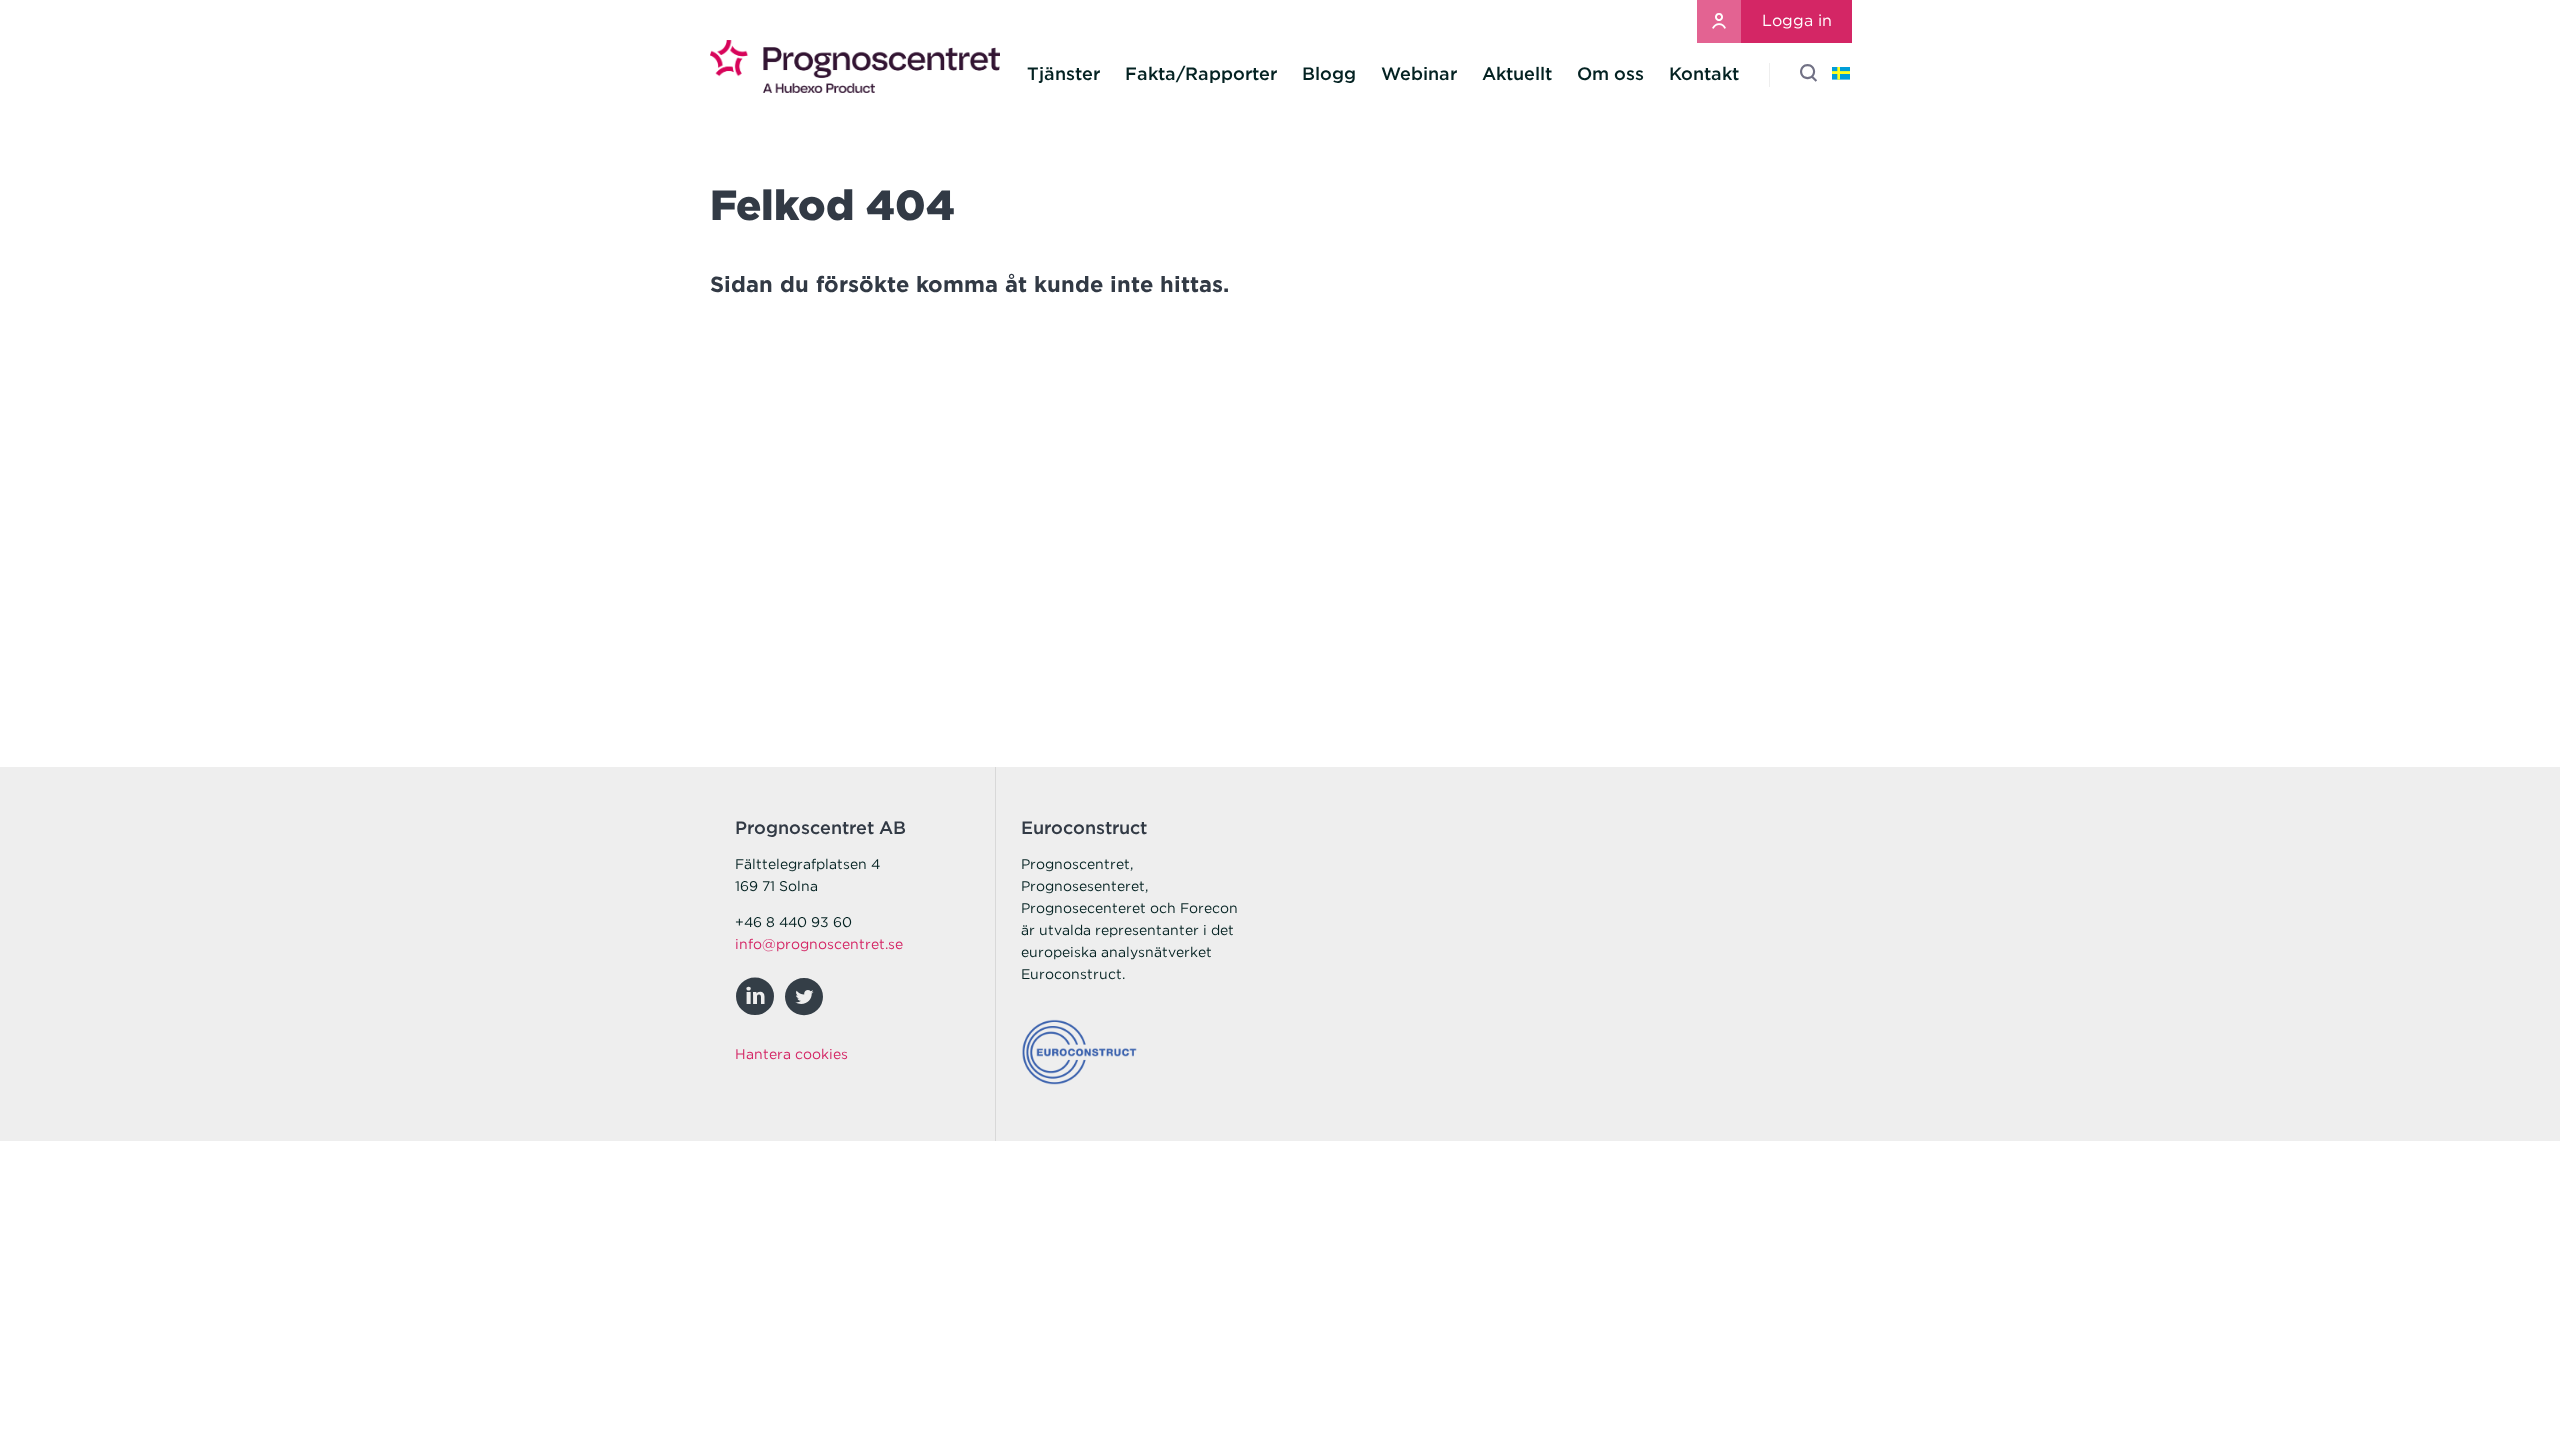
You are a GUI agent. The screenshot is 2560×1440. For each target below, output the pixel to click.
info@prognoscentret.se (819, 944)
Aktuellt (1517, 73)
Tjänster (1063, 73)
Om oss (1610, 73)
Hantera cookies (791, 1054)
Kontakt (1704, 73)
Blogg (1329, 73)
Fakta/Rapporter (1201, 73)
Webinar (1419, 73)
